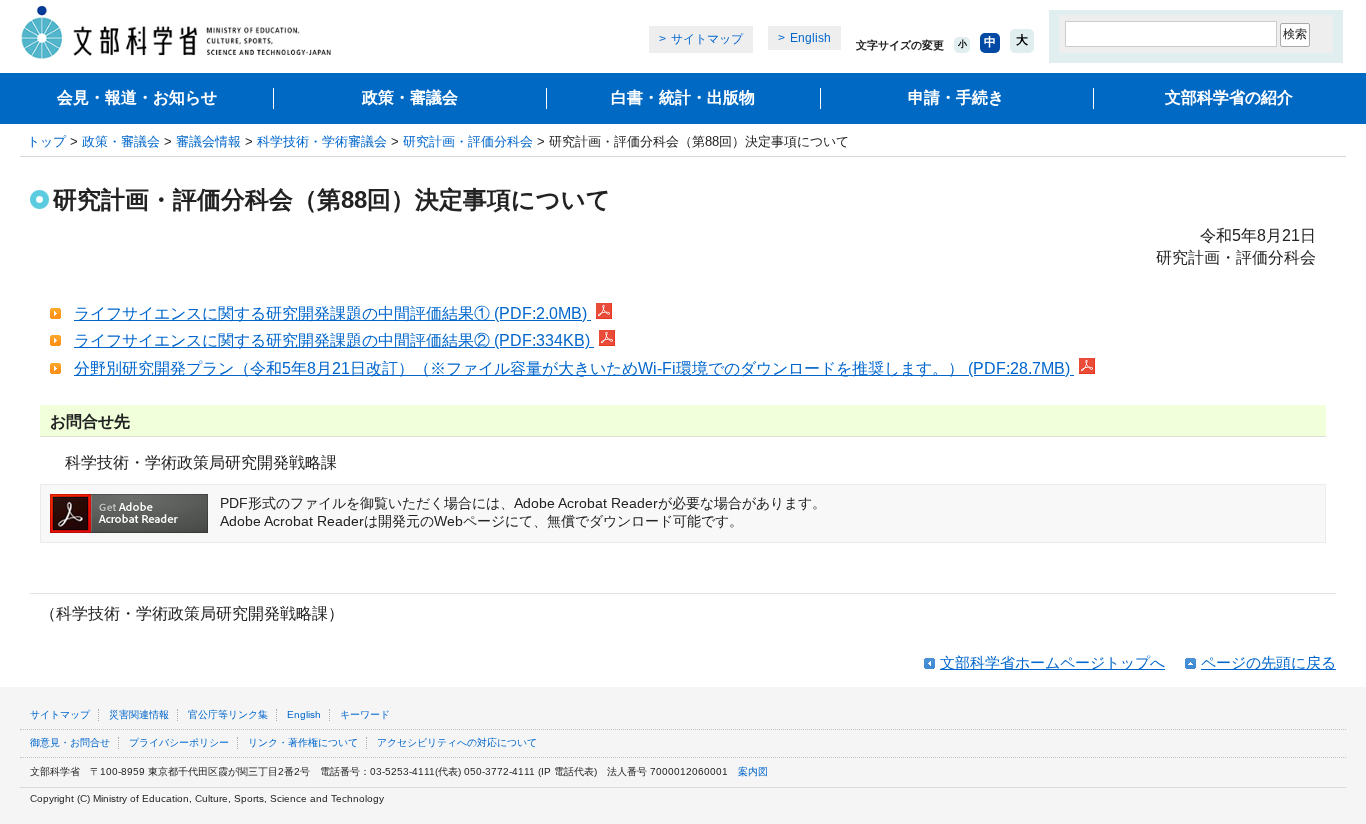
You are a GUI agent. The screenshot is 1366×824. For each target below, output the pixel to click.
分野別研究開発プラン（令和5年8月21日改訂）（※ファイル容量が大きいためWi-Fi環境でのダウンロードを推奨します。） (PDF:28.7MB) (574, 368)
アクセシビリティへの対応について (457, 742)
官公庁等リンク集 (228, 714)
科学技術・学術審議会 (322, 141)
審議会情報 (208, 141)
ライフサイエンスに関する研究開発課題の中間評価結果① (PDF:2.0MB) (332, 313)
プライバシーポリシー (179, 742)
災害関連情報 (139, 714)
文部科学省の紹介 (1229, 97)
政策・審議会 (410, 97)
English (810, 38)
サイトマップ (707, 39)
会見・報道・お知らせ (137, 97)
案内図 (753, 771)
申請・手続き (956, 97)
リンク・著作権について (303, 742)
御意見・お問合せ (70, 742)
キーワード (365, 714)
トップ (46, 141)
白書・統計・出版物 (683, 97)
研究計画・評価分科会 (468, 141)
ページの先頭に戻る (1268, 662)
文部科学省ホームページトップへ (1052, 662)
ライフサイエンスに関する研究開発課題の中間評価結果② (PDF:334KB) (334, 340)
